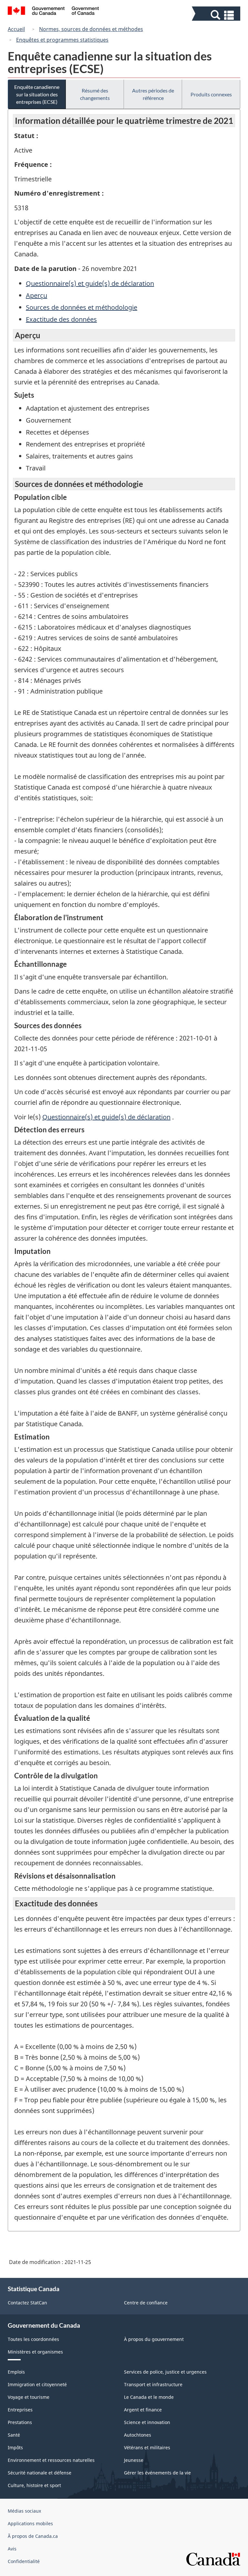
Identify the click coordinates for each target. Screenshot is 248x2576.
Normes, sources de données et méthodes (91, 29)
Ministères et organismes (35, 2352)
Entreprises (20, 2410)
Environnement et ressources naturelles (51, 2460)
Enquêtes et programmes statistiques (62, 40)
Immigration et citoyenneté (37, 2384)
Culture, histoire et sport (34, 2485)
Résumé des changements (95, 94)
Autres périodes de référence (153, 94)
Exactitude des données (61, 319)
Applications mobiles (30, 2523)
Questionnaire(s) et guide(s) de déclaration (90, 283)
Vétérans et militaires (147, 2447)
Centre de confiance (146, 2303)
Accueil (16, 29)
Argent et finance (143, 2410)
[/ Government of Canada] (53, 12)
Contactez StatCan (27, 2303)
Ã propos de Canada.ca (33, 2536)
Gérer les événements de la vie (157, 2473)
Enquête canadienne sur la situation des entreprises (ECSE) (37, 94)
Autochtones (138, 2435)
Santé (14, 2435)
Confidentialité (24, 2561)
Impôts (15, 2447)
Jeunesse (134, 2460)
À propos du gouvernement (154, 2339)
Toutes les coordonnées (33, 2339)
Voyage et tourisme (29, 2397)
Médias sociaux (24, 2511)
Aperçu (36, 295)
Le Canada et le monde (149, 2397)
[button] (217, 15)
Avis (12, 2549)
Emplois (16, 2372)
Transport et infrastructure (153, 2384)
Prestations (20, 2422)
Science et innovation (147, 2422)
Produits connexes (211, 94)
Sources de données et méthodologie (82, 307)
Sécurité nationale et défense (40, 2473)
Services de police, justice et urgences (165, 2372)
